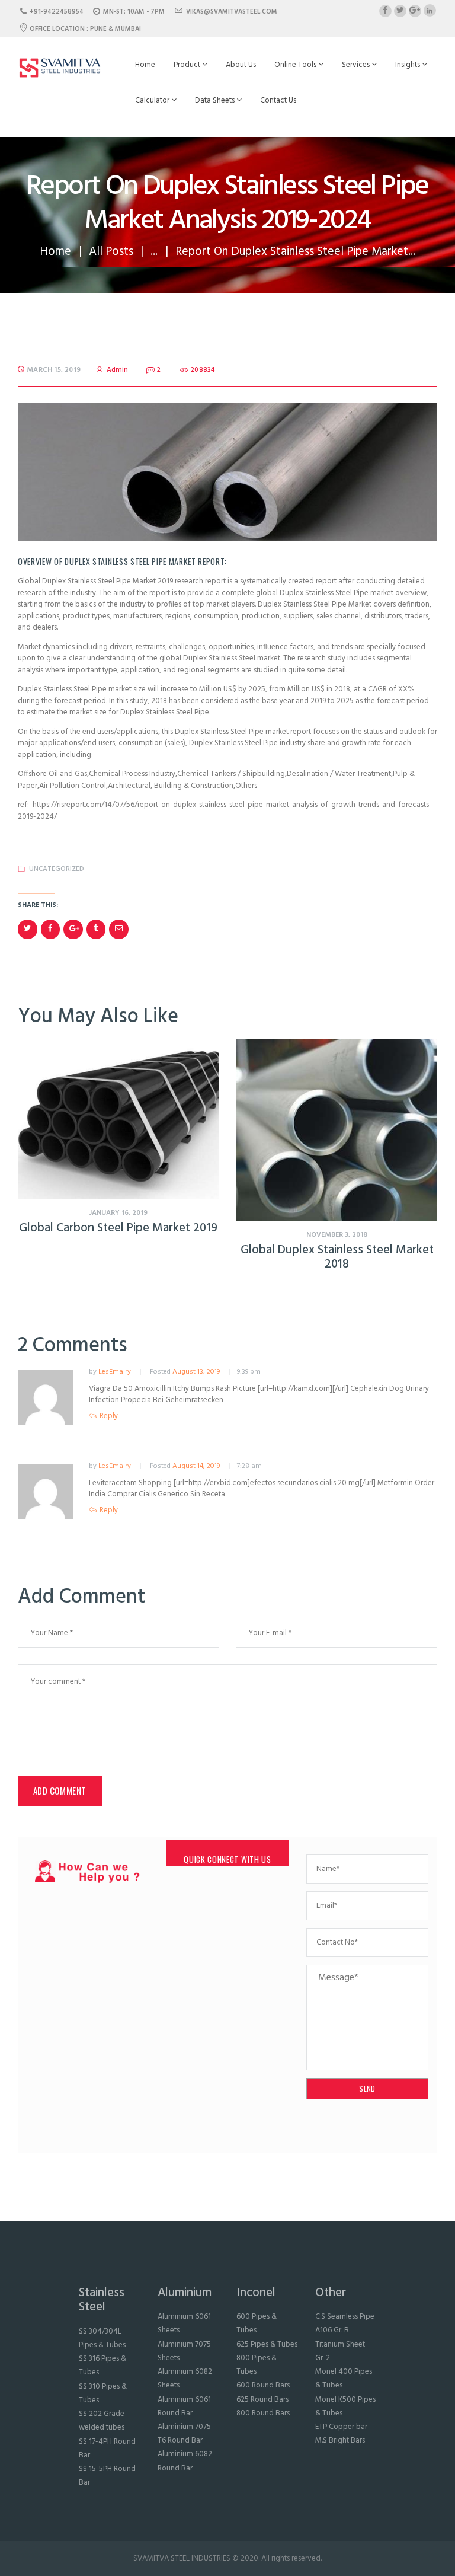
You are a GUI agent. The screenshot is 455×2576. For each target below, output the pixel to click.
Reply (109, 1416)
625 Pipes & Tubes (267, 2344)
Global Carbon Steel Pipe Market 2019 (118, 1229)
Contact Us (278, 100)
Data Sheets (216, 100)
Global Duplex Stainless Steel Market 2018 (337, 1258)
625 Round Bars (262, 2400)
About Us (241, 65)
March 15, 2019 (54, 370)
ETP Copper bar (341, 2427)
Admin (117, 370)
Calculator (153, 100)
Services (357, 65)
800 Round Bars (263, 2413)
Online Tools (296, 65)
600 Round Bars (263, 2385)
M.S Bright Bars (340, 2441)
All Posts (111, 252)
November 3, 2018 (337, 1235)
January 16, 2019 (118, 1213)
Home (145, 65)
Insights (408, 65)
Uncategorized (57, 869)
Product (188, 65)
